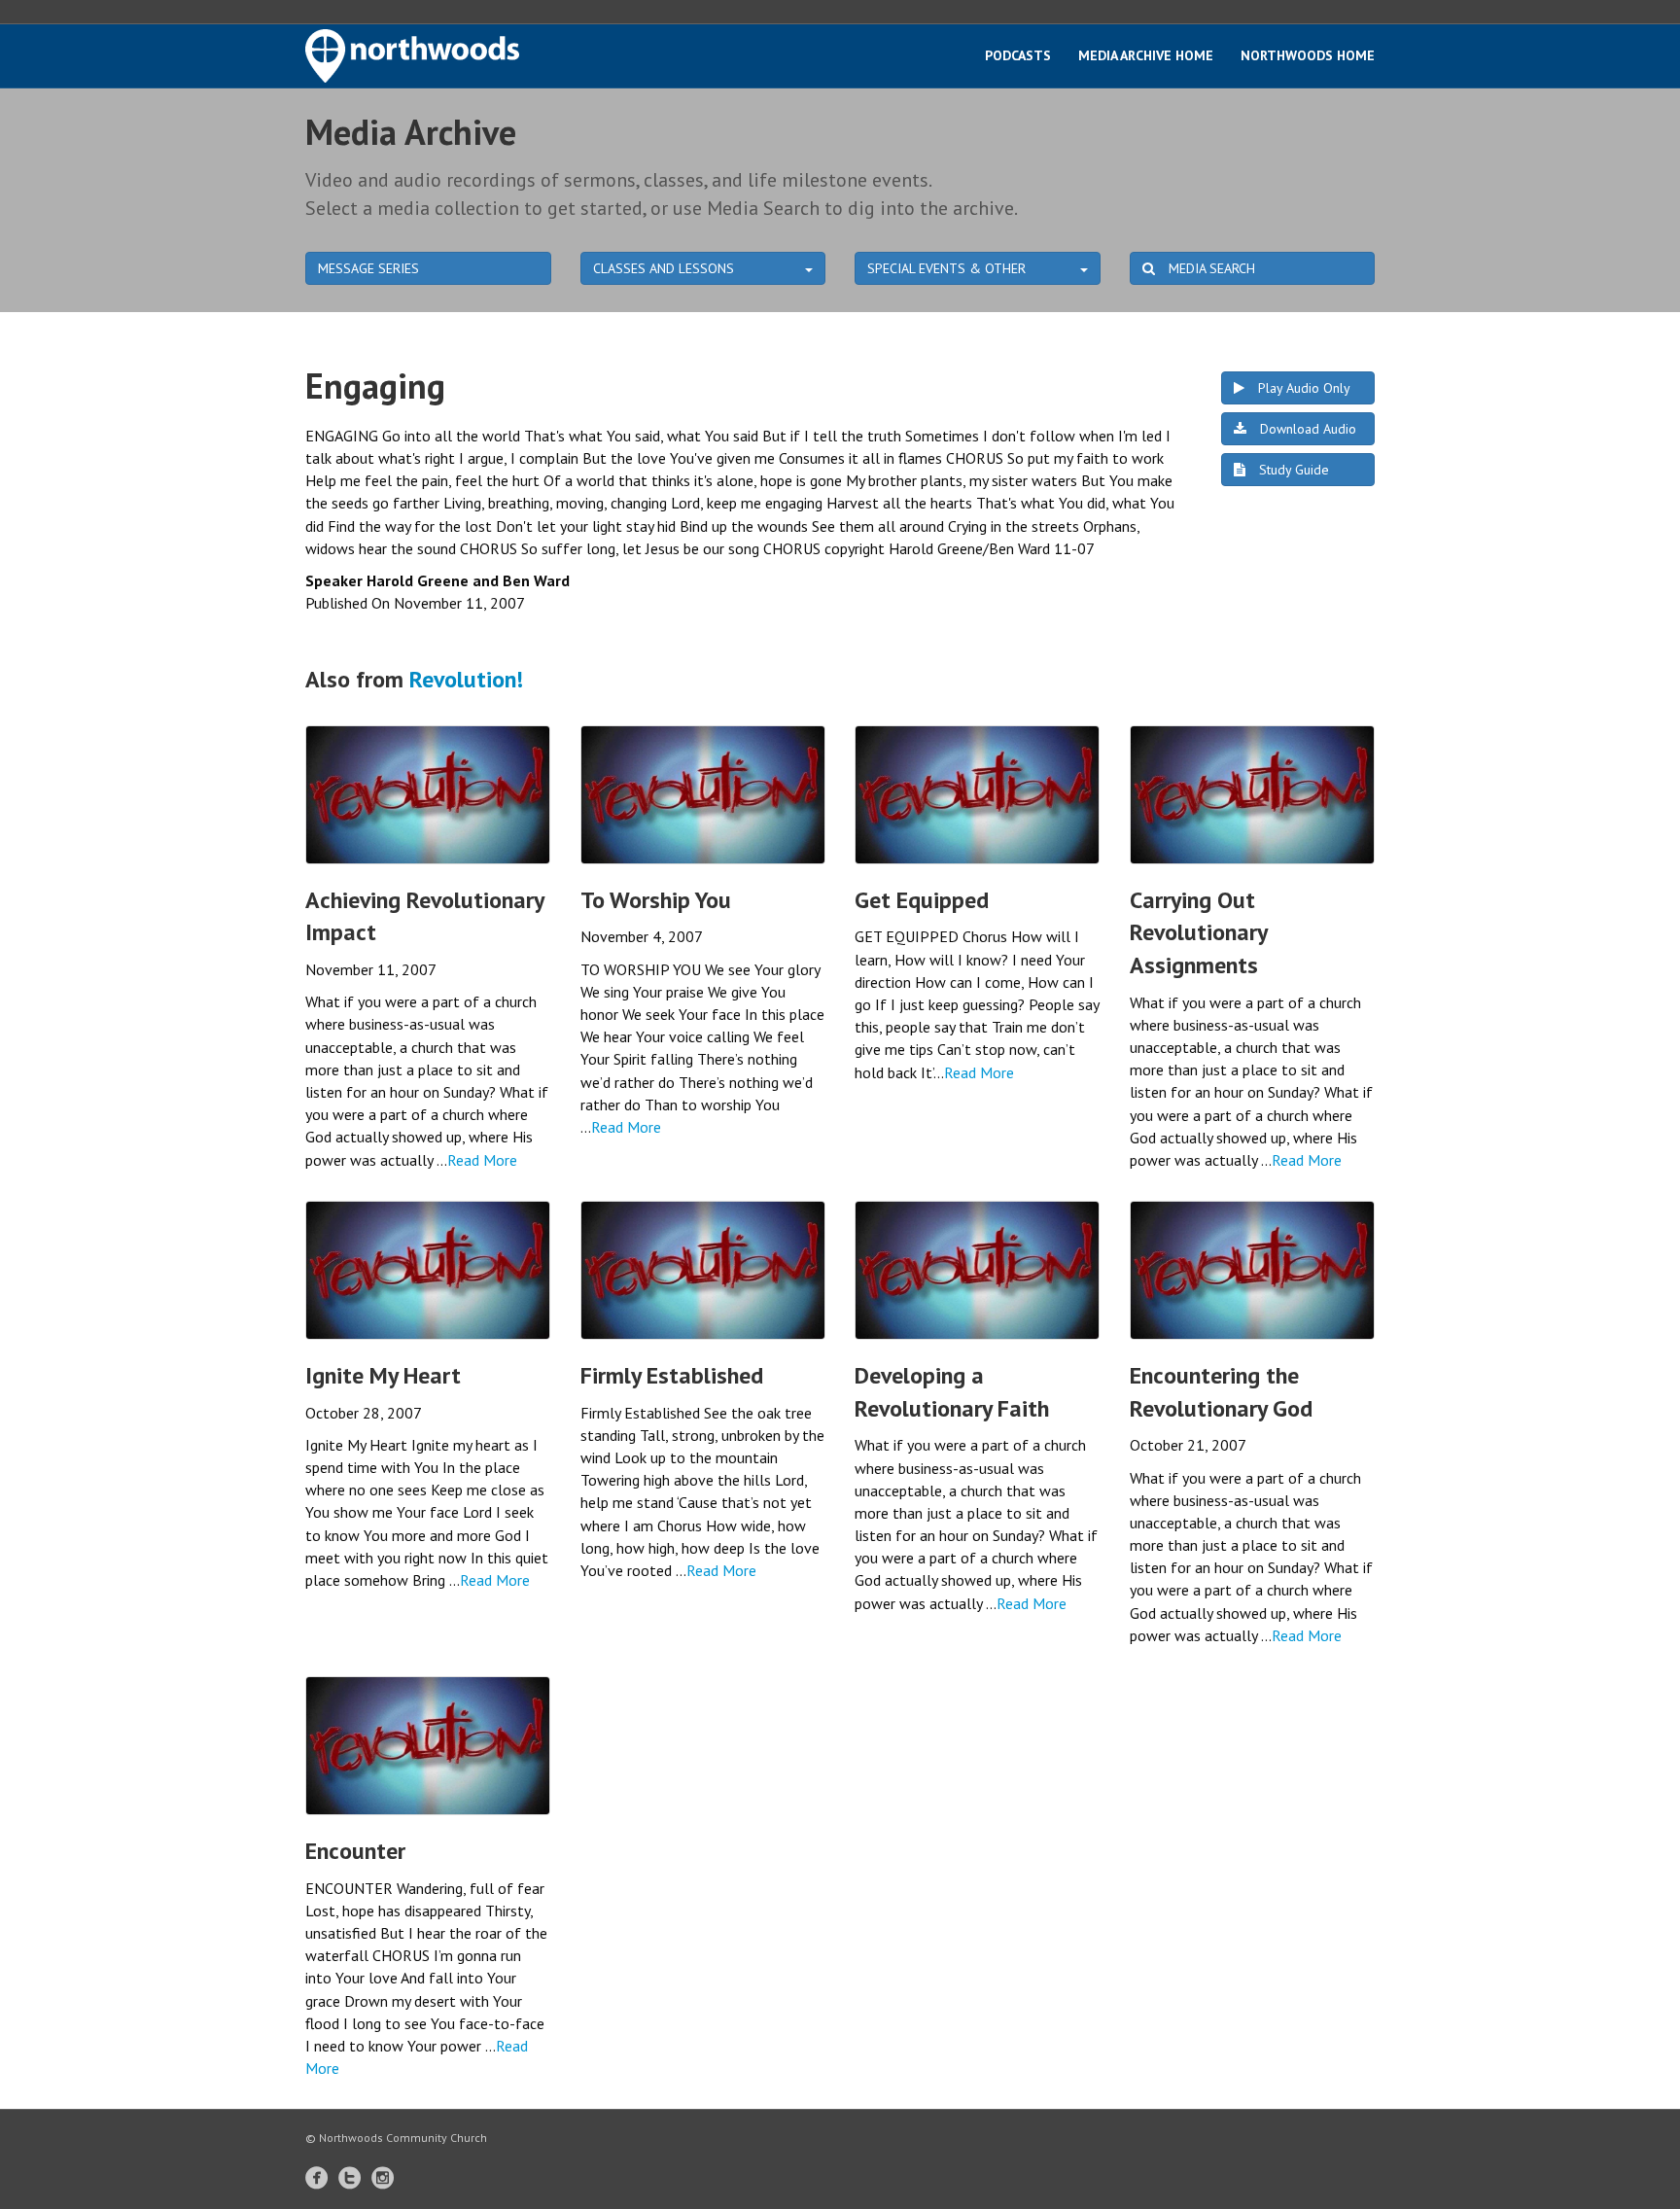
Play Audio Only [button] (1302, 388)
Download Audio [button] (1306, 429)
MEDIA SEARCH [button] (1210, 268)
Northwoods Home (1308, 55)
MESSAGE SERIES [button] (368, 268)
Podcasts (1018, 55)
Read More (482, 1160)
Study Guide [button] (1292, 470)
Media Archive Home (1146, 55)
